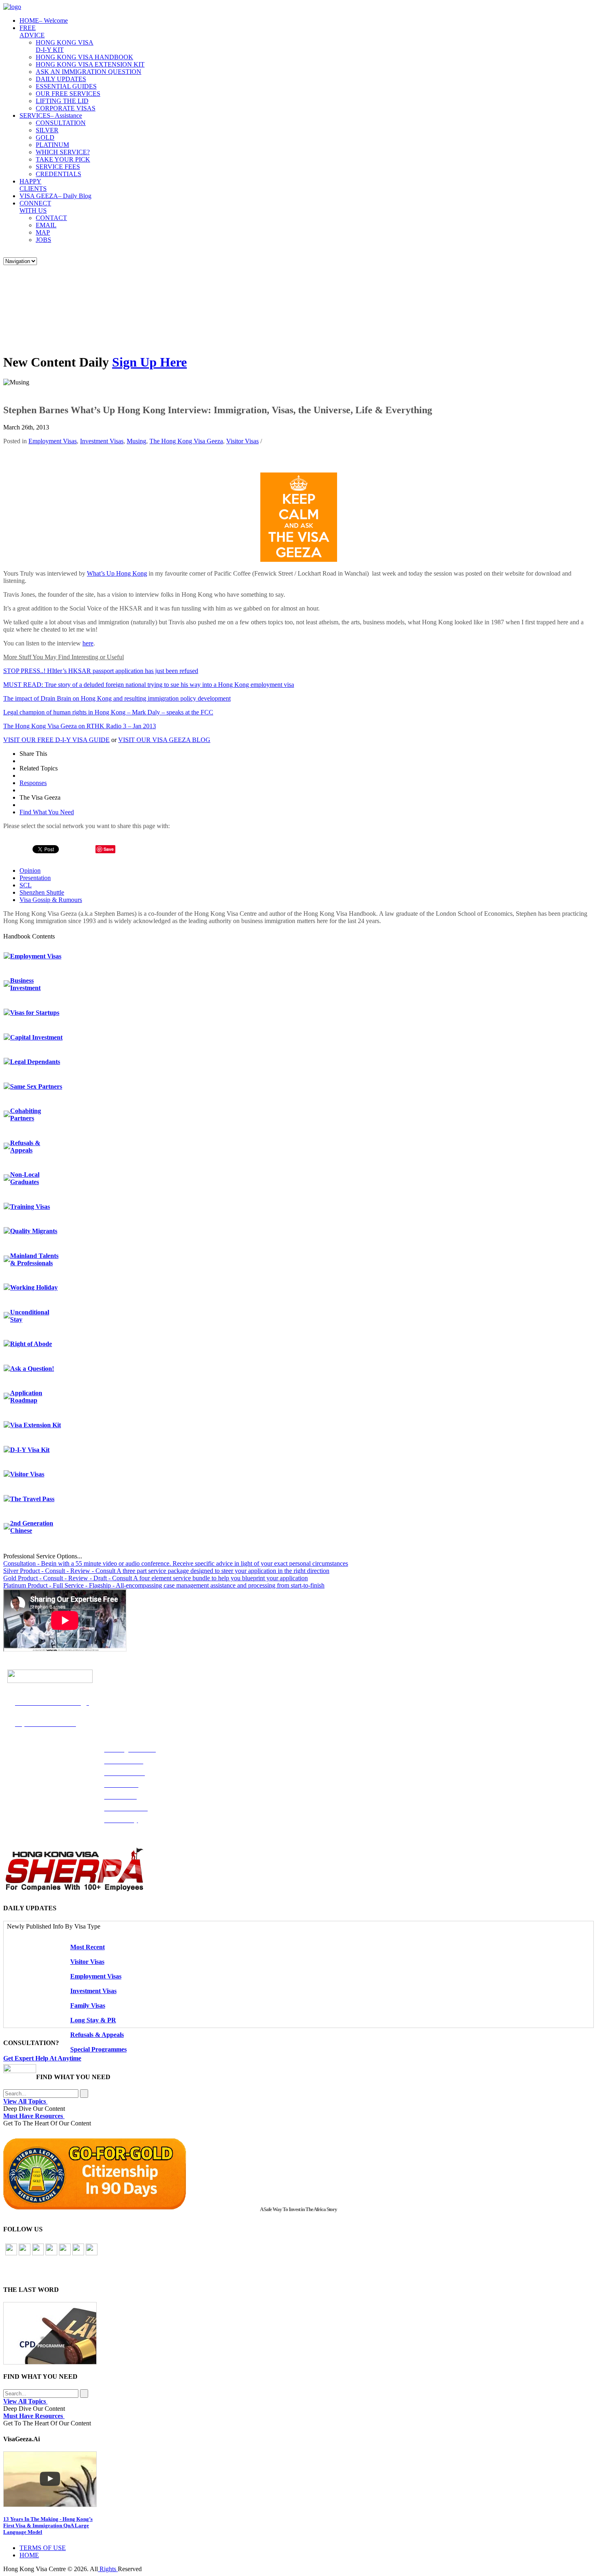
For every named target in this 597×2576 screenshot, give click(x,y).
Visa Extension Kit (36, 1425)
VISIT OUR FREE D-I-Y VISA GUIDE (56, 740)
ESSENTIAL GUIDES (66, 86)
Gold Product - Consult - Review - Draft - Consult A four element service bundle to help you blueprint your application (156, 1578)
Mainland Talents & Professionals (34, 1259)
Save (109, 849)
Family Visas (88, 2005)
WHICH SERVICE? (63, 152)
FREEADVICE (32, 31)
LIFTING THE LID (62, 101)
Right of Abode (31, 1344)
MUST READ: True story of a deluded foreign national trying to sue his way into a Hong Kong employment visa (149, 685)
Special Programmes (98, 2049)
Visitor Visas (242, 441)
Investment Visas (102, 441)
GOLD (45, 137)
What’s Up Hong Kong (117, 573)
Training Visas (30, 1207)
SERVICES (51, 115)
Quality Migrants (34, 1231)
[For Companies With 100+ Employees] (74, 1889)
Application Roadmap (26, 1397)
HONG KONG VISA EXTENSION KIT (90, 64)
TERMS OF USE (43, 2548)
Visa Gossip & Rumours (51, 900)
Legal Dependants (35, 1062)
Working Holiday (34, 1287)
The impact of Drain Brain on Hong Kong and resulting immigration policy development (117, 698)
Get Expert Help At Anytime (42, 2058)
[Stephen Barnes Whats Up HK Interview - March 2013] (299, 560)
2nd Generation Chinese (32, 1527)
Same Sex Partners (36, 1086)
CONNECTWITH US (35, 207)
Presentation (35, 878)
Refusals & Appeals (25, 1147)
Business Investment (25, 984)
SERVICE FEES (58, 167)
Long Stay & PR (93, 2020)
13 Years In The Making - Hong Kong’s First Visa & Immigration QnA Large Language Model (48, 2525)
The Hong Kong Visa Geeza (186, 441)
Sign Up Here (149, 362)
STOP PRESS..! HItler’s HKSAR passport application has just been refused (101, 671)
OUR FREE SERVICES (68, 94)
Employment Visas (53, 441)
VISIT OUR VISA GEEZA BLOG (164, 740)
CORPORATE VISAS (66, 108)
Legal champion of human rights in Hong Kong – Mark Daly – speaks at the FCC (108, 712)
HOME (44, 20)
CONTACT (51, 218)
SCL (26, 885)
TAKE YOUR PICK (63, 159)
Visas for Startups (35, 1013)
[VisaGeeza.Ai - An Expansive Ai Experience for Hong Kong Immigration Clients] (298, 2479)
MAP (43, 232)
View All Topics (25, 2101)
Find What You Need (47, 812)
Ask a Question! (32, 1369)
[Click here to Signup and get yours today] (298, 2333)
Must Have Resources (34, 2116)
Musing (136, 441)
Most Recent (88, 1947)
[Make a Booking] (20, 2071)
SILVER (47, 130)
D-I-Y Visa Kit (30, 1450)
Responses (33, 783)
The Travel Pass (32, 1499)
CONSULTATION (61, 123)
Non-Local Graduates (25, 1178)
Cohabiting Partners (26, 1114)
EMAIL (46, 225)
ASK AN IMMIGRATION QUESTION (89, 72)
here (88, 643)
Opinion (30, 871)
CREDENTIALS (58, 174)
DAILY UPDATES (61, 79)
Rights (108, 2569)
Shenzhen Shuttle (42, 892)
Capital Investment (36, 1037)
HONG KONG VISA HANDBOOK (84, 57)
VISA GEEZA (55, 196)
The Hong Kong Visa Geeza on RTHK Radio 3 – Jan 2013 (80, 726)
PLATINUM (52, 145)
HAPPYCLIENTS (33, 185)
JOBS (43, 240)
